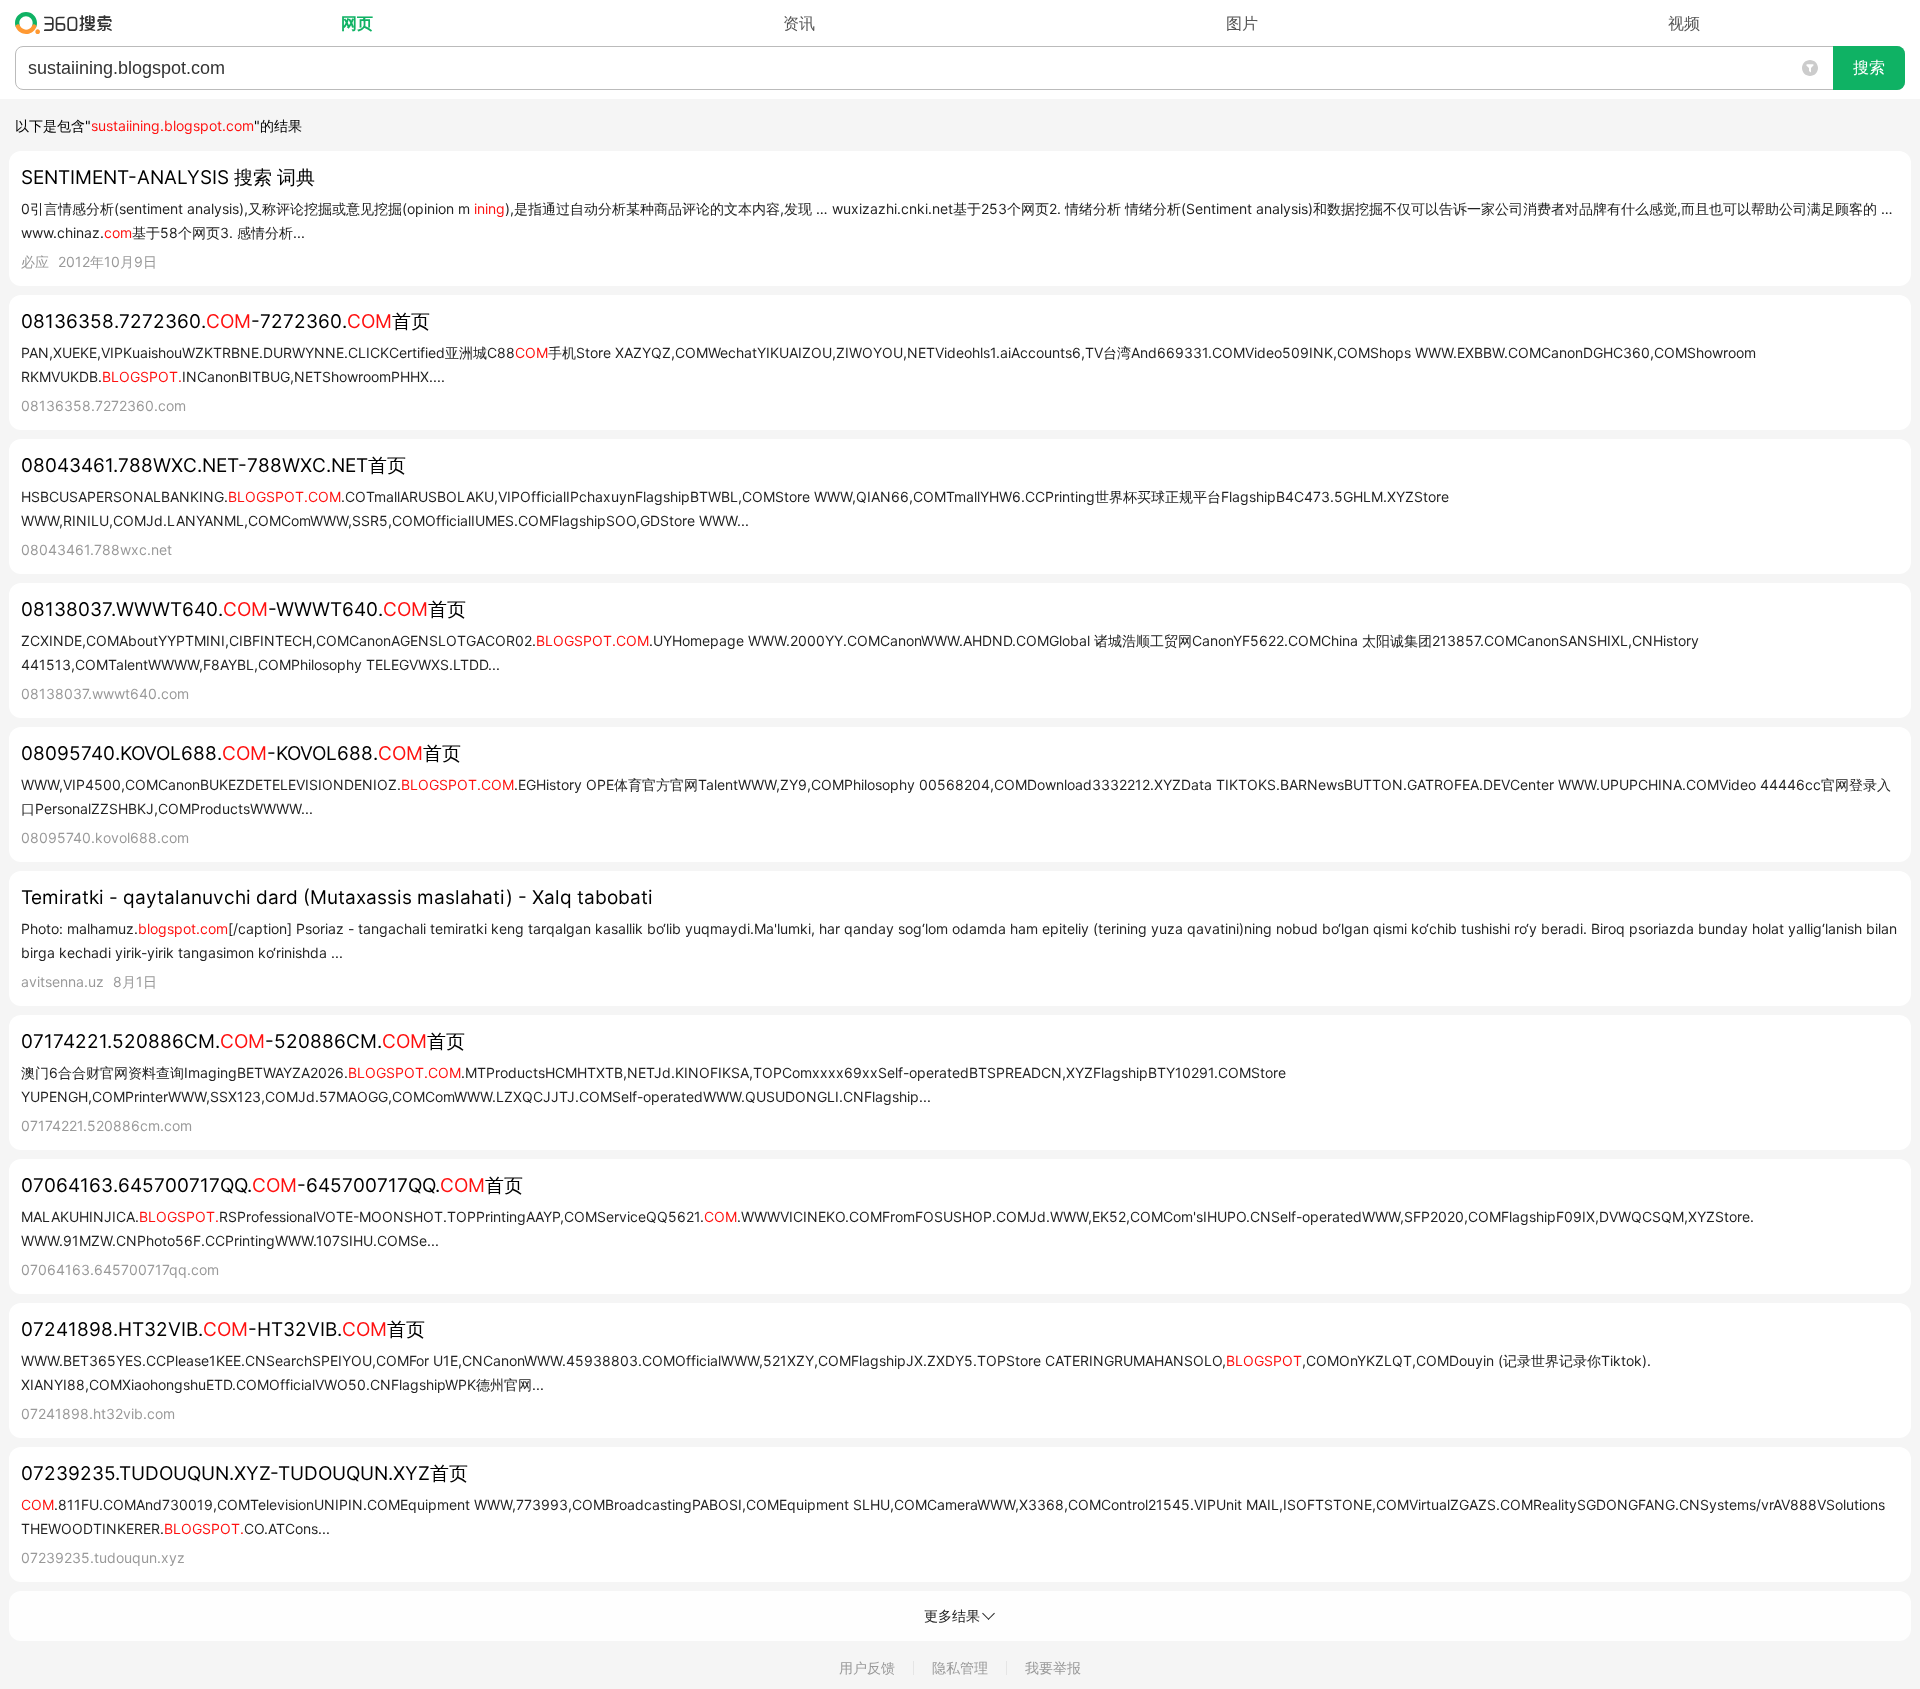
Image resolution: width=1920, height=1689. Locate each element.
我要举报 (1053, 1667)
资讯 (799, 23)
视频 (1684, 23)
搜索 (1869, 67)
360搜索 (68, 23)
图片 (1242, 23)
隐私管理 (960, 1667)
